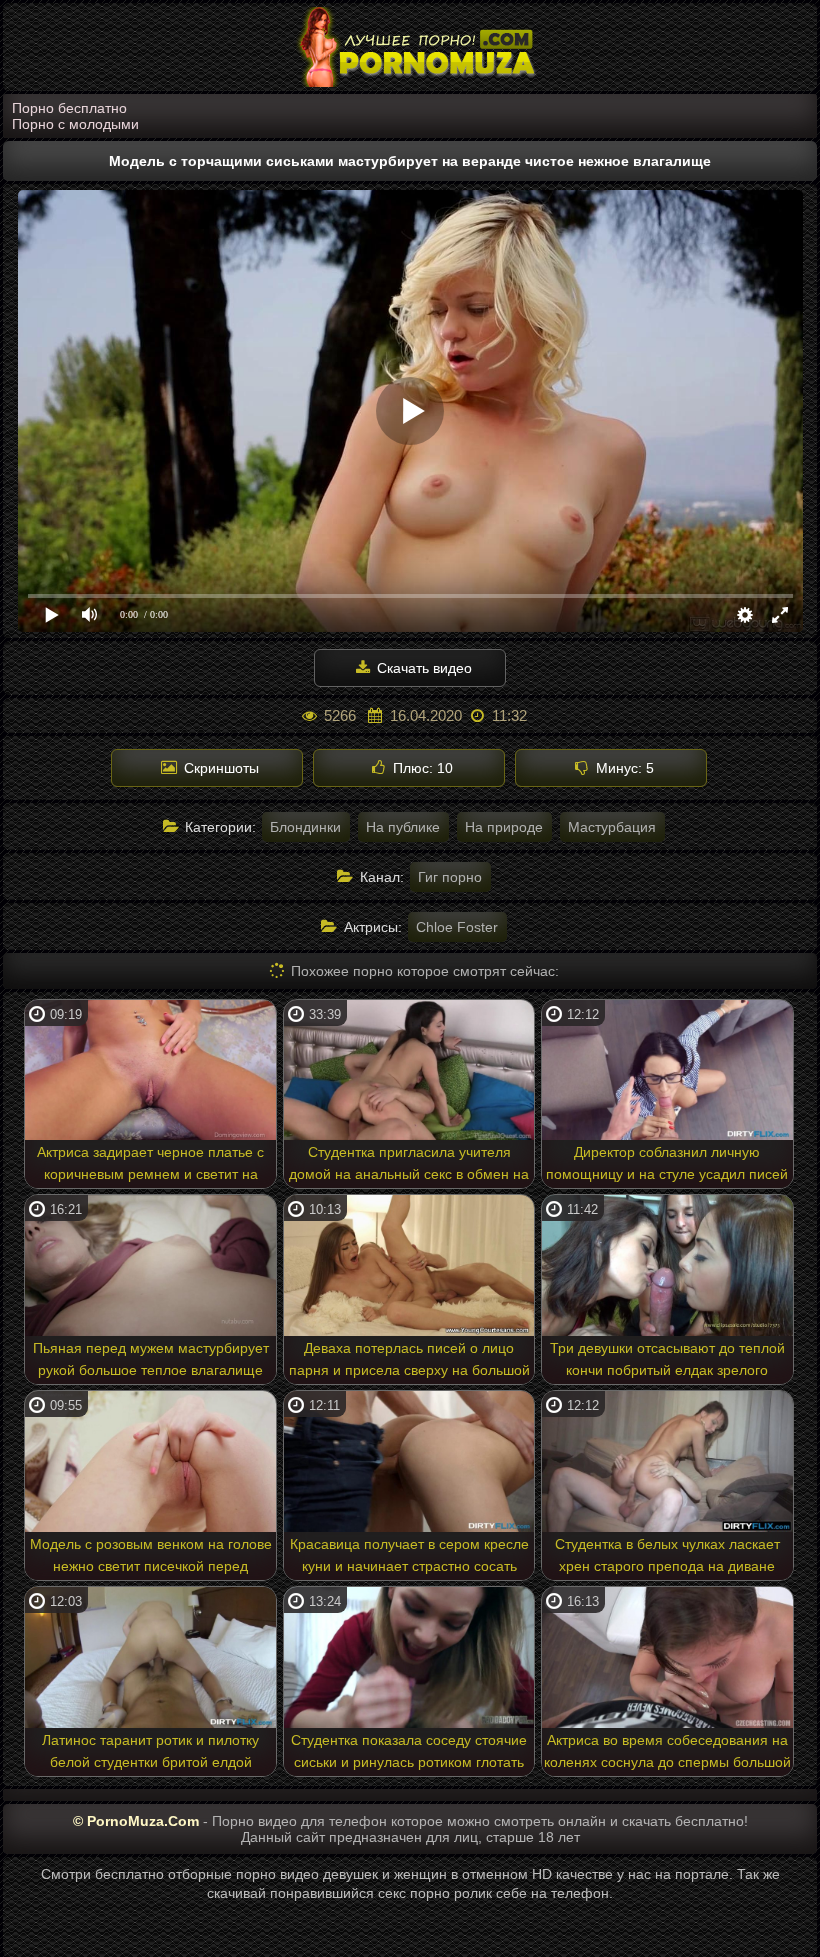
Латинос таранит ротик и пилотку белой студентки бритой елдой (150, 1751)
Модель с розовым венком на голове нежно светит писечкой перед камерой (151, 1558)
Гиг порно (450, 877)
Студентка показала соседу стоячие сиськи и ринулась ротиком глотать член (409, 1754)
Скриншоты (219, 768)
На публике (403, 827)
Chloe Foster (457, 927)
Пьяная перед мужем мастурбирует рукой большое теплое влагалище (151, 1359)
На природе (504, 827)
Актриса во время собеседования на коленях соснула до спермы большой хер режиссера (667, 1754)
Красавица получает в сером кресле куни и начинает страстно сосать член (409, 1558)
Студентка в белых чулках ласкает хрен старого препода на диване (667, 1555)
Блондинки (305, 827)
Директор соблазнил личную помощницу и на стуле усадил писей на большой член (667, 1166)
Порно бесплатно (69, 108)
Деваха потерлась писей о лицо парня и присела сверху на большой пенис (409, 1362)
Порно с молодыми (75, 124)
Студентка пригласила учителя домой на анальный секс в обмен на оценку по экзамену (409, 1166)
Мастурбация (612, 827)
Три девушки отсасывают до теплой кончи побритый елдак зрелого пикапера (667, 1362)
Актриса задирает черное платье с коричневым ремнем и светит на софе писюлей (150, 1166)
